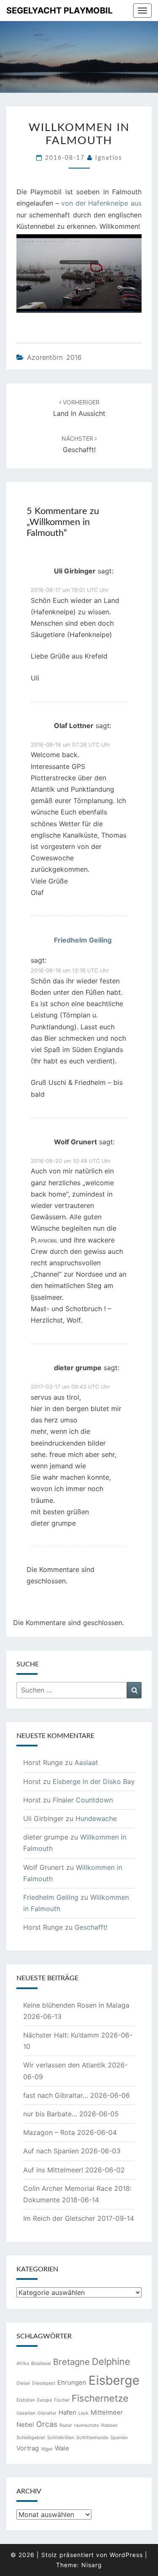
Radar (66, 2425)
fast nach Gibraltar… (56, 2095)
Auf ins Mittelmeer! (53, 2170)
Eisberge (114, 2380)
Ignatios (109, 158)
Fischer (62, 2400)
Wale (62, 2448)
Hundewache (96, 1818)
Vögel (47, 2449)
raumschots (87, 2425)
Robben (109, 2425)
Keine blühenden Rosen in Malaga (76, 2005)
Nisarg (92, 2565)
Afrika (23, 2363)
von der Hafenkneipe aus (101, 203)
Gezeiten (26, 2413)
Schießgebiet (31, 2438)
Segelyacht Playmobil (59, 11)
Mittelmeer (107, 2412)
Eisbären (26, 2400)
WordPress (126, 2555)
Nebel (25, 2425)
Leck (83, 2413)
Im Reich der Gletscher (59, 2218)
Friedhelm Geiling (83, 940)
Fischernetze (100, 2398)
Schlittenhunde (92, 2438)
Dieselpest (44, 2383)
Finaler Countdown (83, 1800)
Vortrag (28, 2448)
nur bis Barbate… (50, 2114)
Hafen (67, 2412)
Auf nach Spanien (51, 2151)
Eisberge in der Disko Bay (94, 1781)
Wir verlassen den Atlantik (64, 2065)
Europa (44, 2400)
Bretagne (71, 2362)
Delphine (111, 2362)
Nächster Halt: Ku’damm (61, 2035)
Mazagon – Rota (49, 2132)
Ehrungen (72, 2382)
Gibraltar (47, 2413)
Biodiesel (41, 2363)
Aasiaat (86, 1762)
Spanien (119, 2438)
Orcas (47, 2424)
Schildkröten (61, 2438)
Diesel (23, 2383)
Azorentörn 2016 (54, 357)
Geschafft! (91, 1927)
